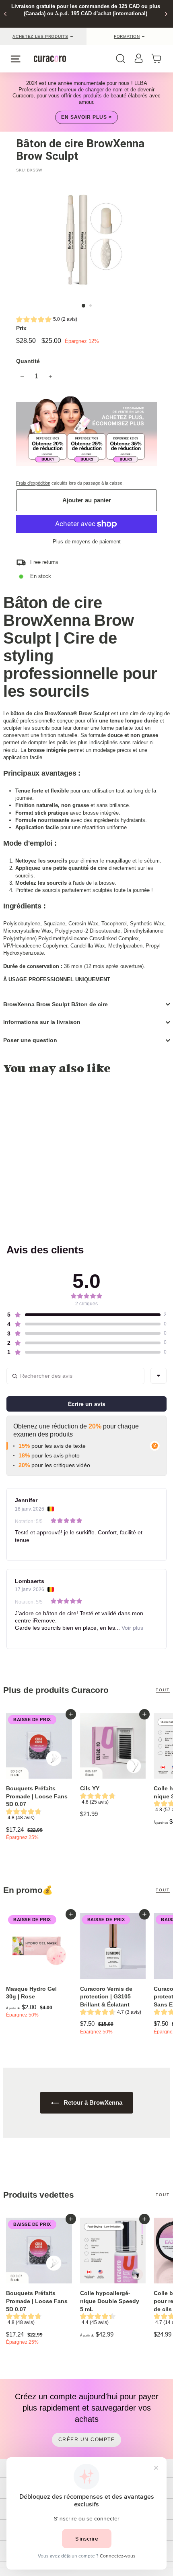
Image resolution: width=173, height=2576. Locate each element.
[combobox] (159, 1376)
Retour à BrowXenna (92, 2102)
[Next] (166, 14)
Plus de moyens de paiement (87, 542)
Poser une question (30, 1040)
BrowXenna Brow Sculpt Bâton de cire (56, 1004)
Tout (163, 1690)
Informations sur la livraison (42, 1022)
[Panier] (159, 59)
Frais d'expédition (33, 483)
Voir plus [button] (132, 1628)
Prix (21, 328)
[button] (47, 320)
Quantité (28, 361)
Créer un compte (87, 2440)
